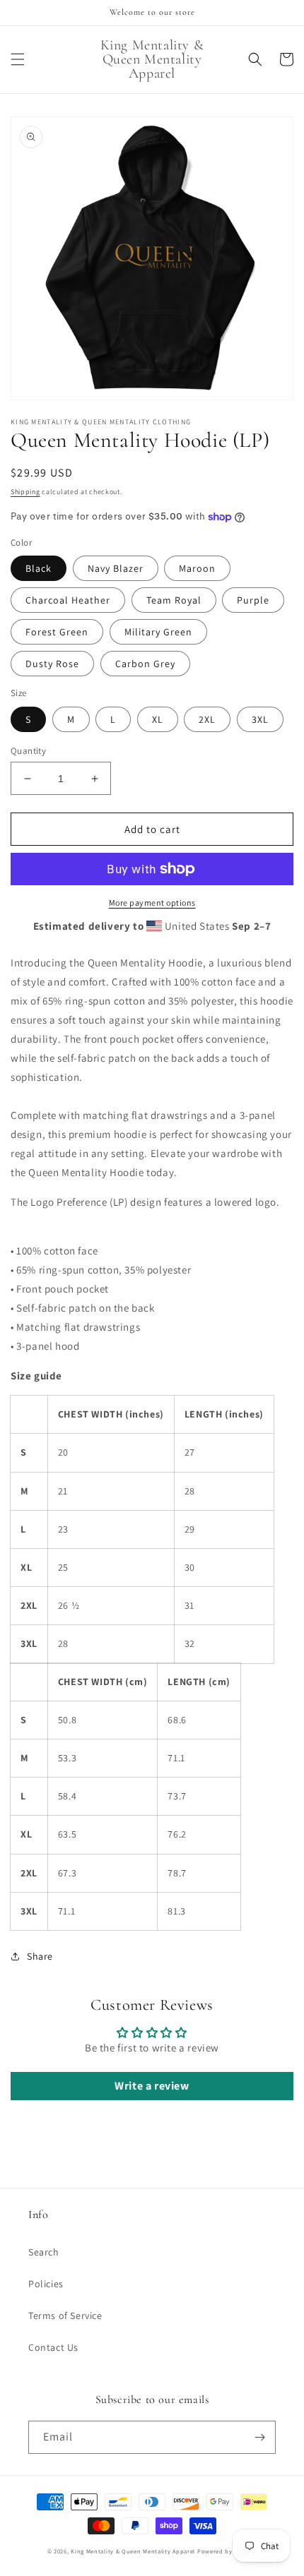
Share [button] (40, 1956)
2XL (207, 719)
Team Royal (174, 600)
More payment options (152, 903)
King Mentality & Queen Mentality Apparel (133, 2551)
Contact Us (53, 2347)
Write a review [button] (152, 2086)
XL (158, 719)
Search (44, 2252)
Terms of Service (65, 2316)
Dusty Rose (52, 664)
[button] (18, 59)
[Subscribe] (259, 2437)
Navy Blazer (116, 568)
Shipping (25, 492)
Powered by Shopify (227, 2551)
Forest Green (57, 632)
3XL (260, 719)
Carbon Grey (145, 664)
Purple (253, 600)
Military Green (158, 632)
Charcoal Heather (68, 600)
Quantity (28, 751)
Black (39, 568)
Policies (46, 2284)
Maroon (197, 568)
